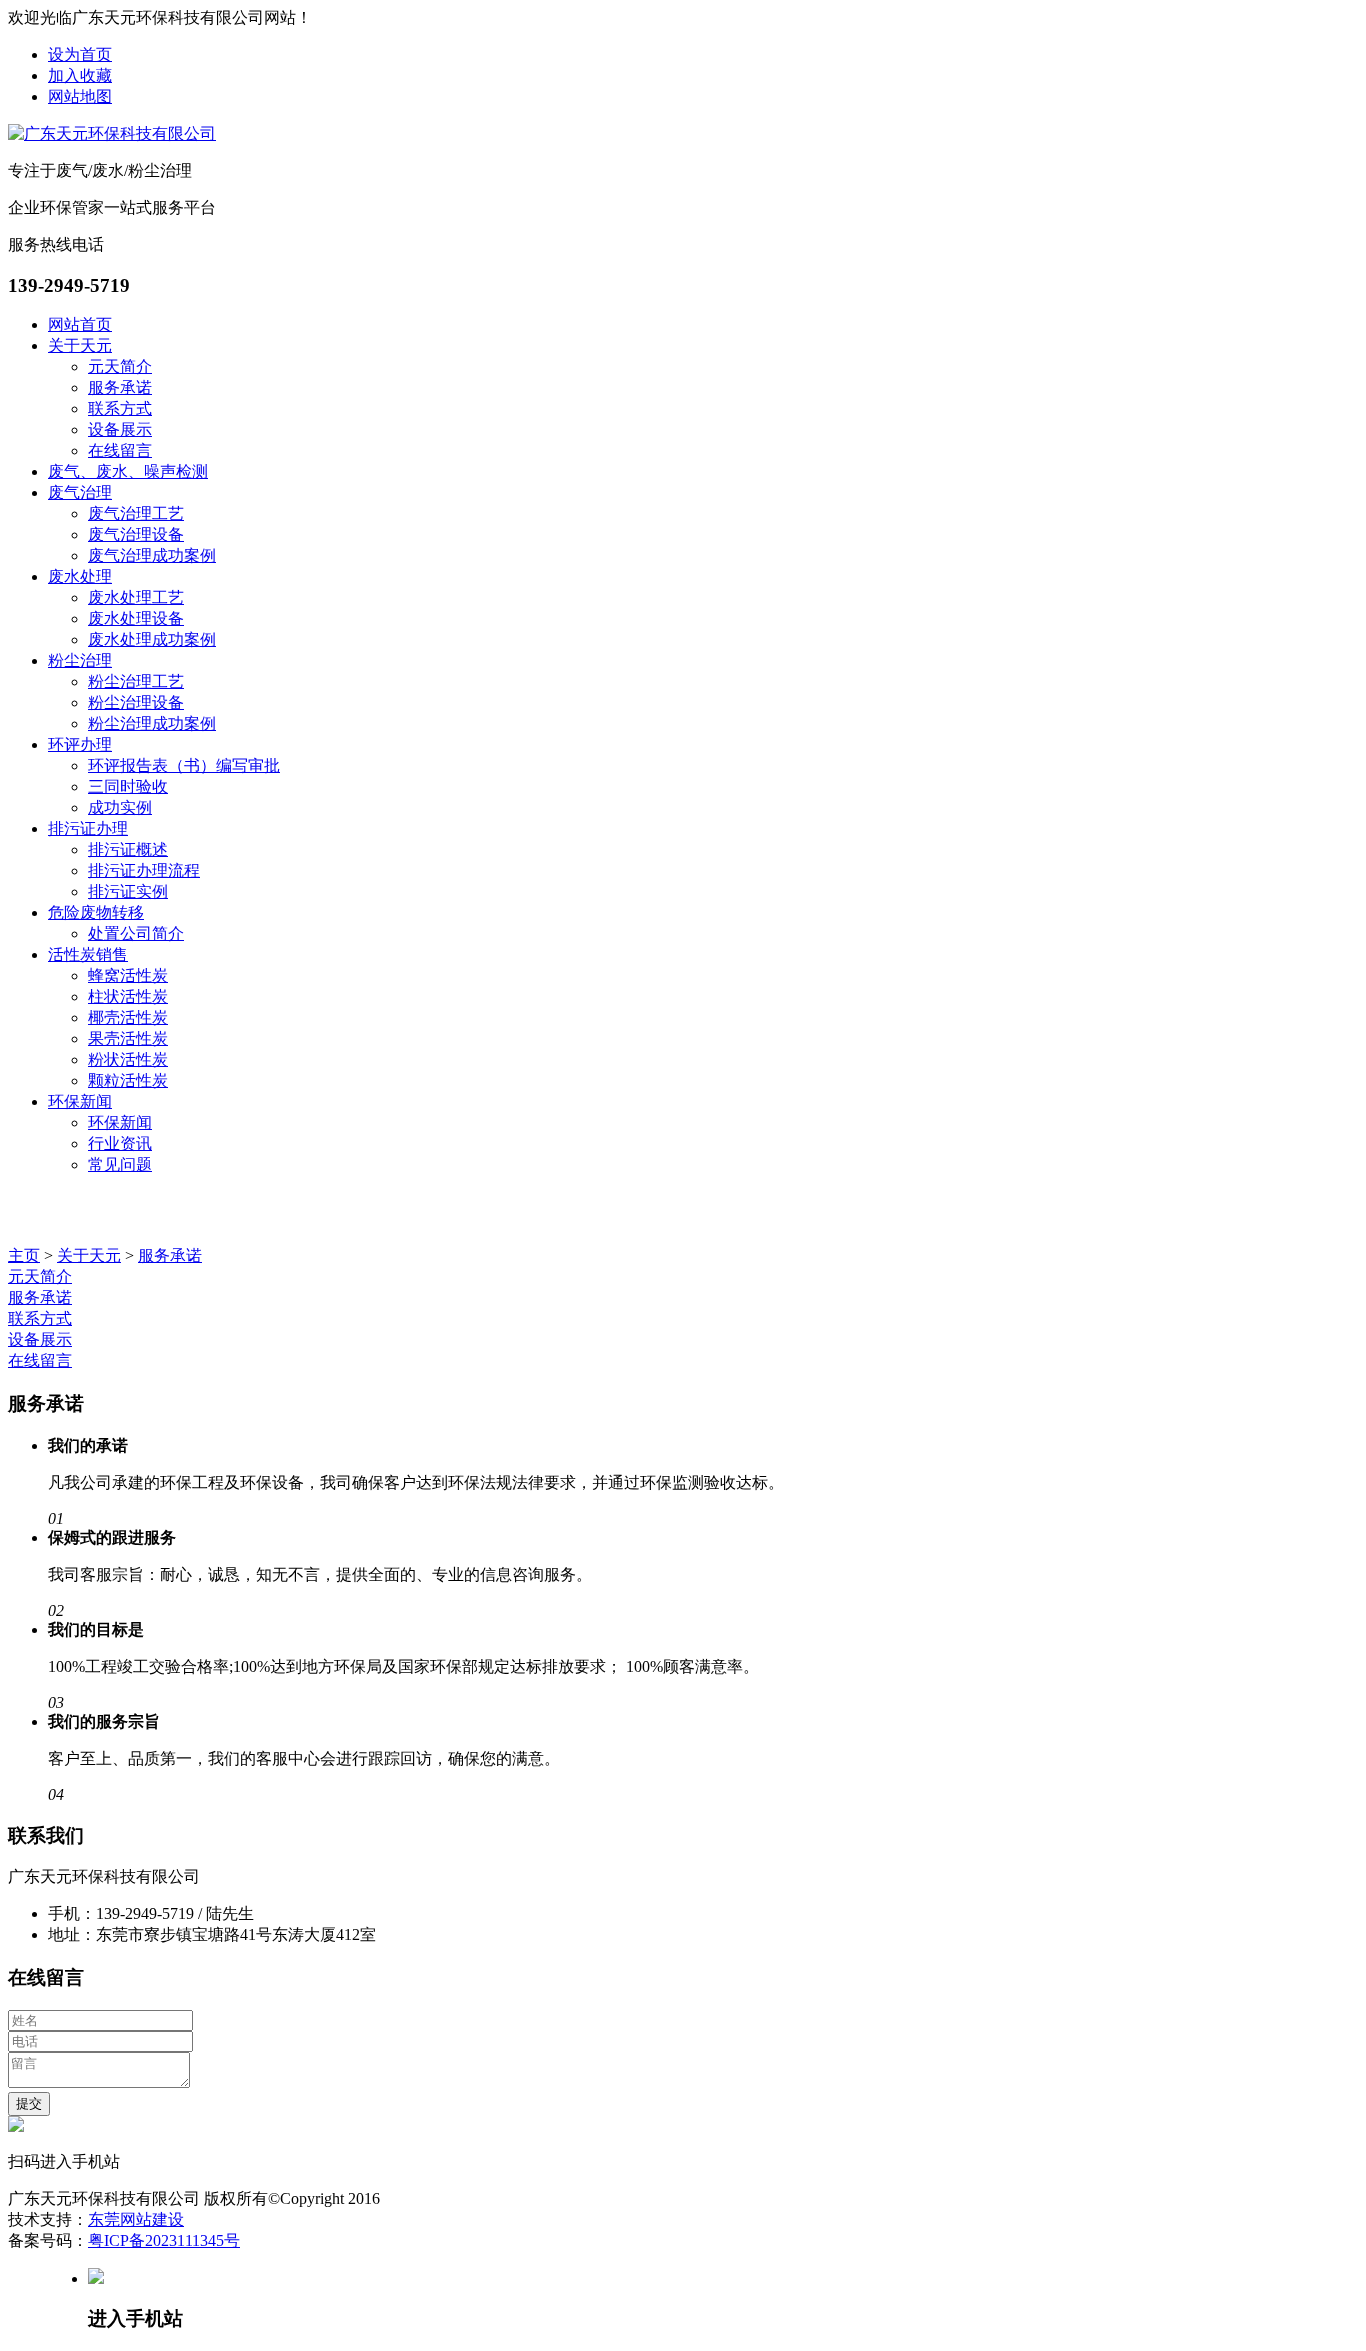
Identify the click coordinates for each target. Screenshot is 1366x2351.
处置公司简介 (136, 933)
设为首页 (80, 54)
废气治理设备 (136, 534)
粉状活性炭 (128, 1059)
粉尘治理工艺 (136, 681)
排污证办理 (88, 828)
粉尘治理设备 (136, 702)
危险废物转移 (96, 912)
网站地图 (80, 96)
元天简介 (120, 366)
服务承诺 (120, 387)
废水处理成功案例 (152, 639)
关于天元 (80, 345)
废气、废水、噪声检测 (128, 471)
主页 (24, 1255)
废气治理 (80, 492)
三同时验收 (128, 786)
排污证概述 (128, 849)
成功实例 (120, 807)
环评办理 (80, 744)
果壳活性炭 (128, 1038)
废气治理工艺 (136, 513)
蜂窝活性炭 (128, 975)
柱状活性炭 (128, 996)
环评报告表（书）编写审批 (184, 765)
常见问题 (120, 1164)
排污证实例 (128, 891)
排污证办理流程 (144, 870)
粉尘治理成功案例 (152, 723)
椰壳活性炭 (128, 1017)
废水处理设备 (136, 618)
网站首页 (80, 324)
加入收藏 (80, 75)
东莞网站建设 (136, 2219)
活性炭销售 (88, 954)
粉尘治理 (80, 660)
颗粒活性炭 (128, 1080)
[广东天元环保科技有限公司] (112, 133)
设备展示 (120, 429)
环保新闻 (80, 1101)
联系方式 (120, 408)
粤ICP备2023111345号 (164, 2240)
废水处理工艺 (136, 597)
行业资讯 (120, 1143)
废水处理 (80, 576)
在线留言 (120, 450)
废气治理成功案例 (152, 555)
